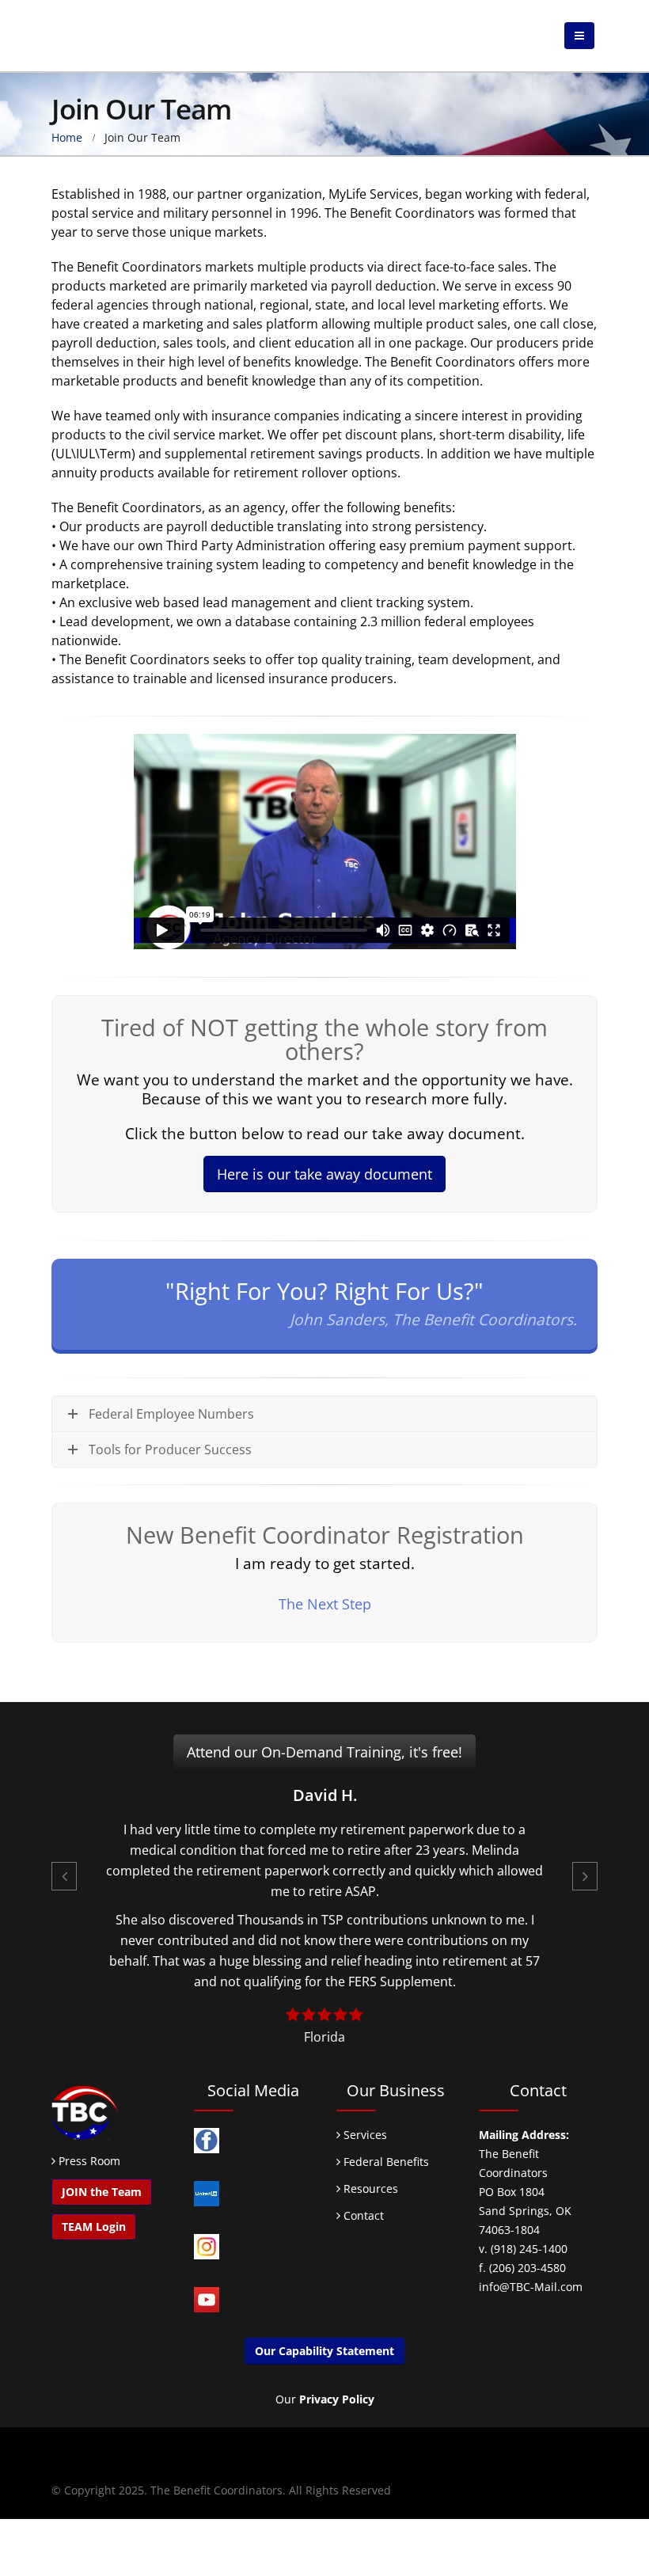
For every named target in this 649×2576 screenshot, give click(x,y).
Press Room (89, 2161)
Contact (362, 2215)
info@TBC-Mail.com (531, 2287)
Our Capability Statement (324, 2351)
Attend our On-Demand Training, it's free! (324, 1752)
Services (364, 2135)
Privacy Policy (337, 2399)
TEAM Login (94, 2226)
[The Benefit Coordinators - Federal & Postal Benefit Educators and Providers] (111, 36)
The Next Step (325, 1604)
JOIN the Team (102, 2192)
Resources (369, 2188)
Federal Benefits (385, 2162)
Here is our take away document (324, 1174)
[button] (64, 1876)
